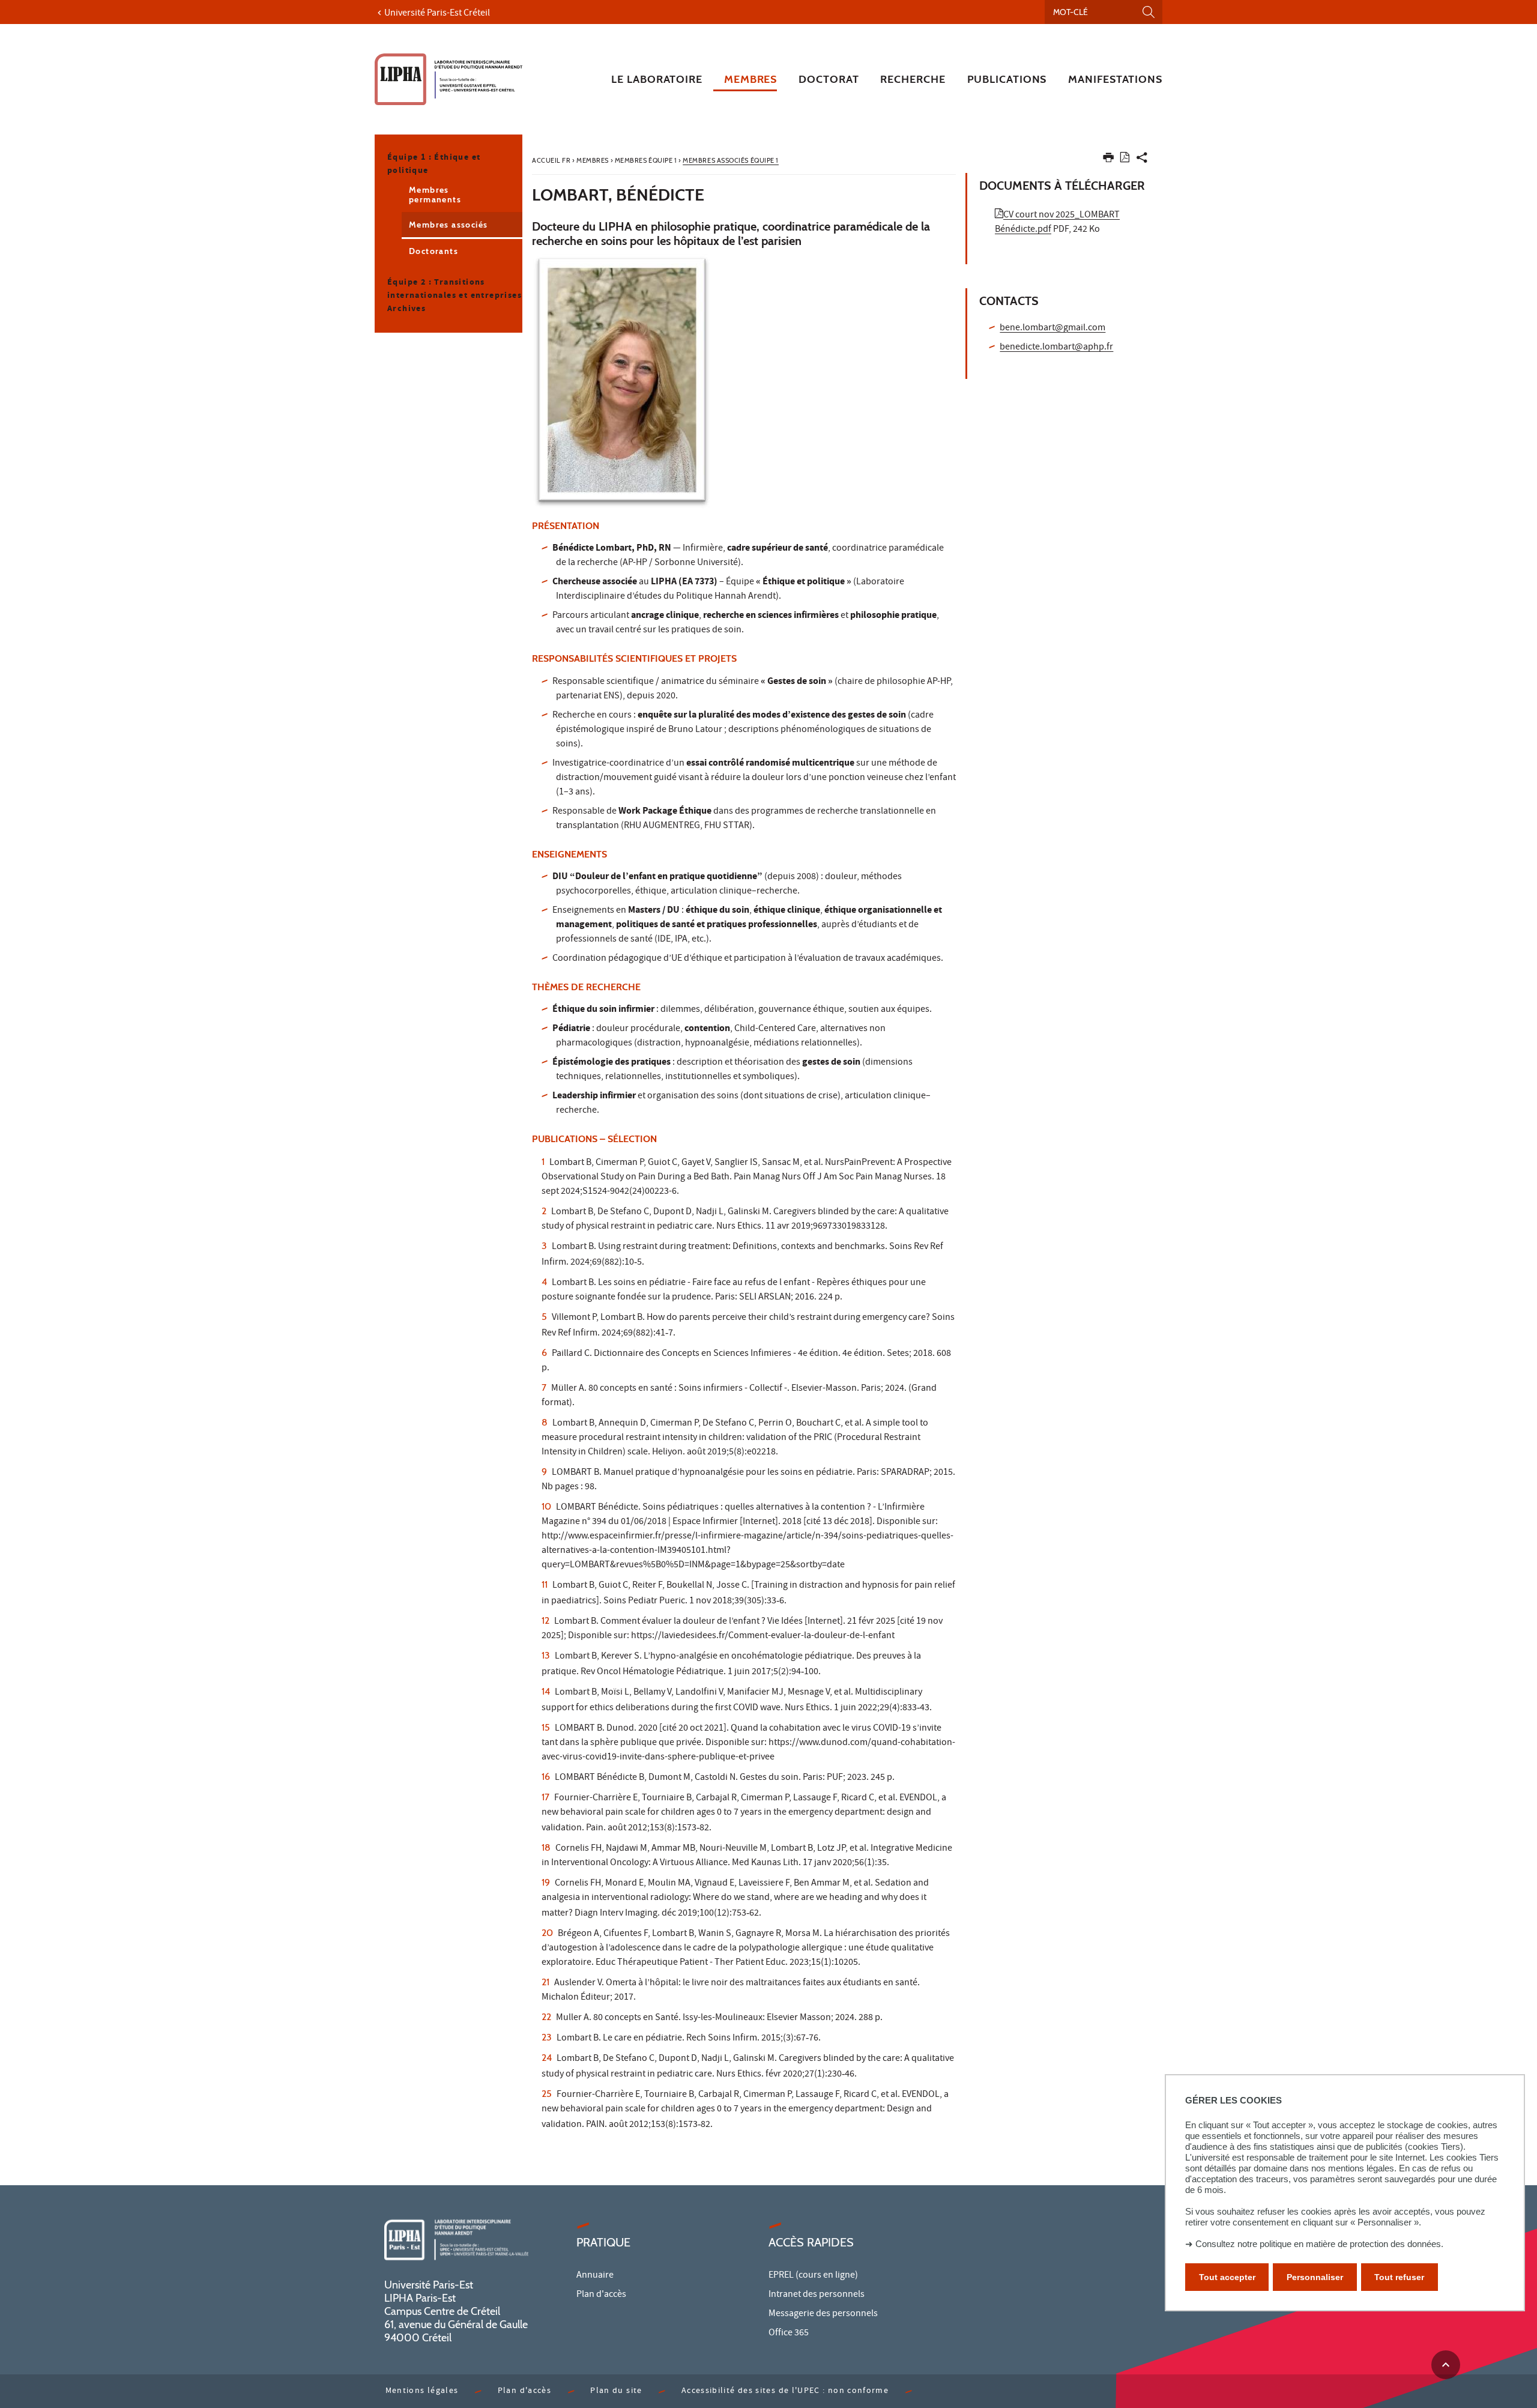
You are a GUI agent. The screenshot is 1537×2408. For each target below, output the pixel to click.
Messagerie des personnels (823, 2314)
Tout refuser (1399, 2277)
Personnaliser (1315, 2277)
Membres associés (448, 225)
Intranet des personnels (817, 2295)
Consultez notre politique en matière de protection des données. (1319, 2244)
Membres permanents (435, 195)
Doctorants (433, 251)
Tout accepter (1227, 2277)
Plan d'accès (601, 2295)
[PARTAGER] (1142, 160)
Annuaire (595, 2276)
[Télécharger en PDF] (1125, 159)
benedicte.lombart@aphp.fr (1056, 348)
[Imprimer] (1108, 160)
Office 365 (789, 2334)
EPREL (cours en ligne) (813, 2276)
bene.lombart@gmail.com (1052, 328)
